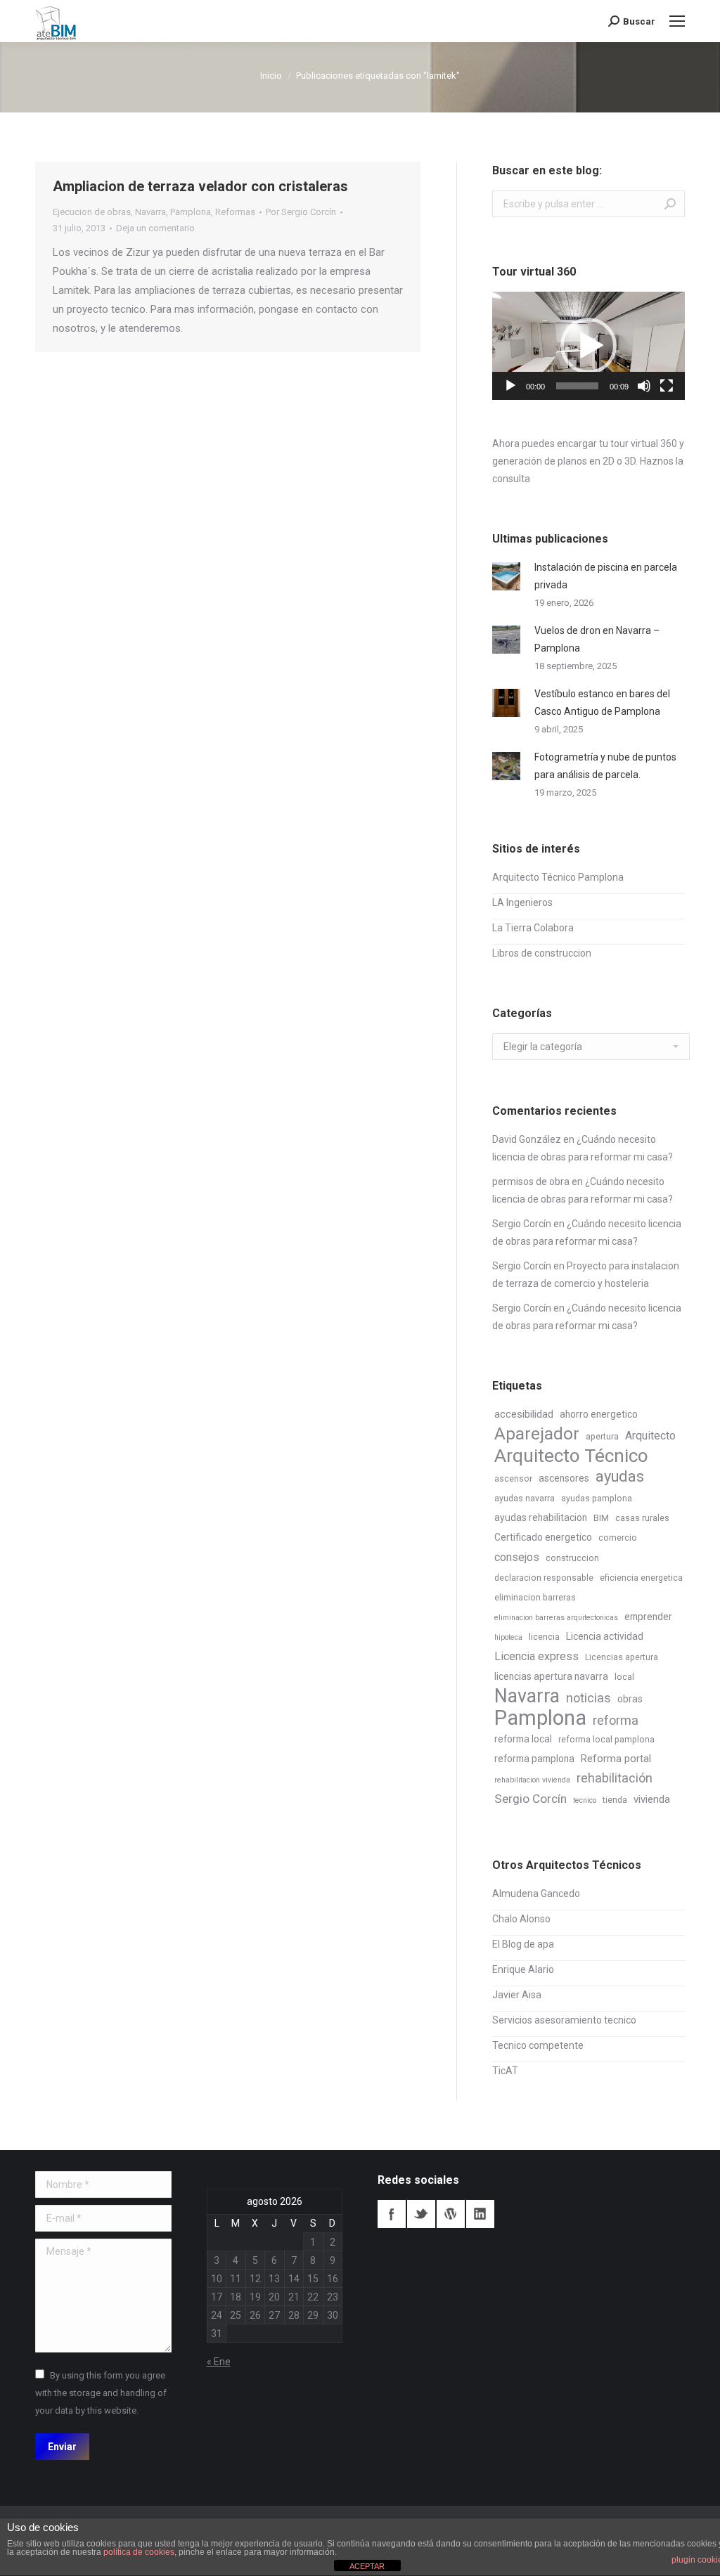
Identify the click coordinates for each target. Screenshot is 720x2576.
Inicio (271, 76)
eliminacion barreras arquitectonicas (556, 1618)
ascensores (564, 1478)
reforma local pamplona (606, 1740)
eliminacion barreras (535, 1598)
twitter (421, 2214)
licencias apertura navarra (551, 1676)
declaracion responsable (544, 1578)
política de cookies (139, 2552)
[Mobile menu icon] (677, 21)
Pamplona (191, 212)
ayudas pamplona (597, 1499)
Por (301, 212)
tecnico (585, 1800)
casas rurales (642, 1518)
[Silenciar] (644, 386)
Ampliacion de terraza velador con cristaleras (200, 186)
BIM (601, 1518)
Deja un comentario (155, 228)
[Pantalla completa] (667, 386)
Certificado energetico (543, 1537)
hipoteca (508, 1637)
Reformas (235, 212)
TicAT (505, 2071)
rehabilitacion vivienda (532, 1780)
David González (527, 1139)
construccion (572, 1558)
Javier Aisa (517, 1995)
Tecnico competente (538, 2045)
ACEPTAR (367, 2566)
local (624, 1677)
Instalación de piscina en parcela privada (606, 576)
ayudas (620, 1476)
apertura (602, 1437)
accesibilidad (524, 1414)
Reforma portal (616, 1759)
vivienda (652, 1799)
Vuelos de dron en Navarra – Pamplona (597, 639)
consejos (517, 1557)
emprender (648, 1617)
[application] (589, 346)
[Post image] (506, 576)
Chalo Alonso (521, 1919)
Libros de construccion (542, 953)
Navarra (150, 212)
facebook (392, 2214)
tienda (615, 1800)
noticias (589, 1698)
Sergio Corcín (522, 1224)
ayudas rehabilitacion (541, 1517)
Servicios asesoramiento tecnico (564, 2020)
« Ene (219, 2362)
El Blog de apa (523, 1944)
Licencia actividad (605, 1636)
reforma (616, 1720)
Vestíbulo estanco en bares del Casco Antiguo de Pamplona (602, 703)
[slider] (577, 386)
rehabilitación (615, 1778)
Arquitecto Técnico (571, 1456)
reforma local (523, 1739)
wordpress (451, 2214)
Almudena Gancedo (536, 1894)
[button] (589, 346)
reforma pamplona (534, 1759)
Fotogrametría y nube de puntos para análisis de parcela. (605, 766)
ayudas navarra (525, 1499)
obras (630, 1699)
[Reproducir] (510, 386)
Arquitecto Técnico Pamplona (558, 877)
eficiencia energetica (641, 1578)
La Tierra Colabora (533, 928)
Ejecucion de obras (92, 212)
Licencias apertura (622, 1657)
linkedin (480, 2214)
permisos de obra (531, 1182)
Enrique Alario (523, 1969)
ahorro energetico (599, 1414)
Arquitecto (650, 1436)
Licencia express (536, 1656)
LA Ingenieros (522, 902)
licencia (544, 1637)
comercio (618, 1538)
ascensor (513, 1479)
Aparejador (537, 1433)
